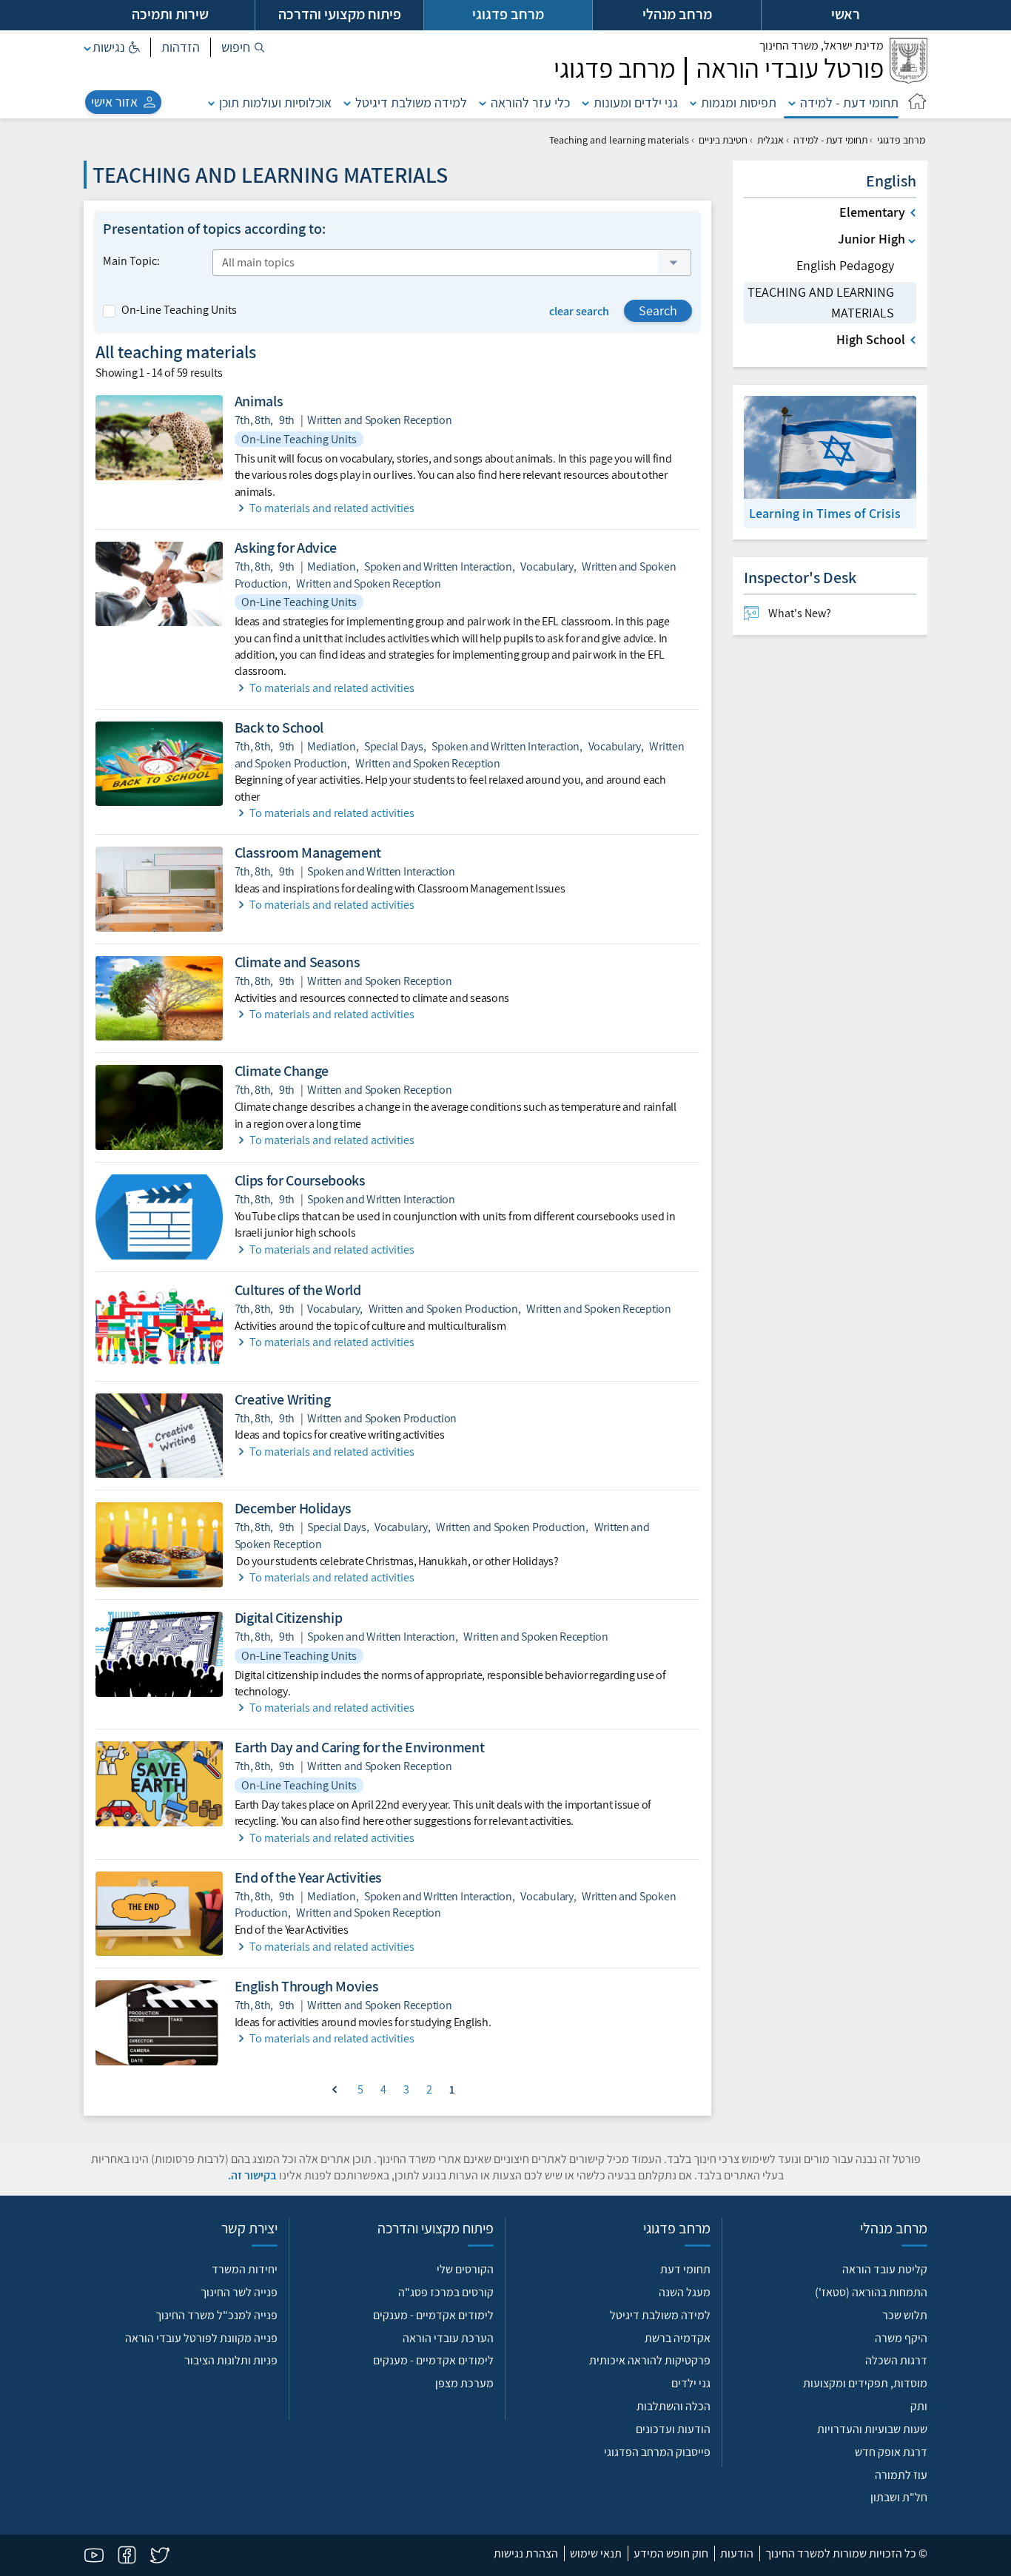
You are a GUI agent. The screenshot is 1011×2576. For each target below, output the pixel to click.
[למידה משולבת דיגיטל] (347, 102)
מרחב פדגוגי (901, 140)
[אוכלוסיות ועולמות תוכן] (212, 102)
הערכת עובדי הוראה (448, 2338)
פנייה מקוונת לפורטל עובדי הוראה (201, 2338)
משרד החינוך (822, 46)
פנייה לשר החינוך (239, 2292)
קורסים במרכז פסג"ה (446, 2292)
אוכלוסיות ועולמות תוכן (275, 102)
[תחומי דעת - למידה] (792, 102)
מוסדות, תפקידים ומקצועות (865, 2383)
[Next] (335, 2088)
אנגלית (770, 140)
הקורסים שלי (465, 2269)
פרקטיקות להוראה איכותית (650, 2360)
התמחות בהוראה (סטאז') (871, 2292)
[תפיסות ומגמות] (693, 102)
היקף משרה (901, 2338)
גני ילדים (691, 2383)
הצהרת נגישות (526, 2553)
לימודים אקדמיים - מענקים (433, 2315)
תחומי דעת (685, 2269)
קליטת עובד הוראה (885, 2269)
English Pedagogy (845, 265)
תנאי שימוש (596, 2553)
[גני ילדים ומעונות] (585, 102)
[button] (243, 47)
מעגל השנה (685, 2292)
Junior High (871, 239)
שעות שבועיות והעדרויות (872, 2429)
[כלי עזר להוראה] (483, 102)
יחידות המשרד (245, 2269)
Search (658, 310)
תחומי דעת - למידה (849, 102)
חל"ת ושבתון (899, 2497)
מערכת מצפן (464, 2383)
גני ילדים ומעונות (636, 102)
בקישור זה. (252, 2175)
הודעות (737, 2553)
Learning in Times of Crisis (825, 513)
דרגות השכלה (896, 2360)
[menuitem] (830, 613)
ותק (919, 2406)
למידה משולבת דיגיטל (411, 102)
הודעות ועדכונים (673, 2429)
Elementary (872, 212)
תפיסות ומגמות (739, 102)
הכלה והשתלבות (674, 2406)
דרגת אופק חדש (891, 2452)
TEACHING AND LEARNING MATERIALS (821, 302)
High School (871, 339)
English (891, 181)
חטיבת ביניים (723, 140)
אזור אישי (114, 102)
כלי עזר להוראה (530, 102)
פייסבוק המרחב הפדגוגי (657, 2452)
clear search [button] (579, 311)
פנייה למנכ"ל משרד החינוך (216, 2315)
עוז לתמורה (901, 2475)
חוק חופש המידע (671, 2553)
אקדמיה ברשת (678, 2338)
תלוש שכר (905, 2315)
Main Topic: (131, 261)
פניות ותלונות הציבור (231, 2360)
